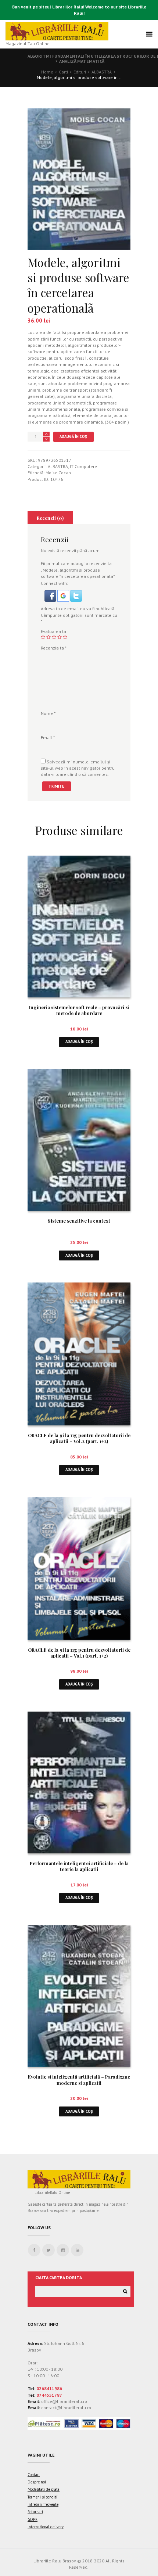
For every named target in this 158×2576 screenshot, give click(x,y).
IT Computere (83, 466)
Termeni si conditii (43, 2497)
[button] (51, 593)
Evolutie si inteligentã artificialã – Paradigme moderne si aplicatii (79, 2080)
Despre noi (37, 2482)
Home (47, 72)
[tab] (50, 518)
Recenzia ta (54, 648)
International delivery (46, 2527)
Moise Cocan (58, 473)
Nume (48, 713)
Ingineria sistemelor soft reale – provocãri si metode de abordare (79, 1010)
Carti (63, 72)
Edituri (80, 72)
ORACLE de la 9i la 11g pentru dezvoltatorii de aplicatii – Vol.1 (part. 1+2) (79, 1653)
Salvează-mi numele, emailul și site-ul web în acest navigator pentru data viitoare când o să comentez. (78, 768)
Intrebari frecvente (43, 2504)
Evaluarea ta (53, 631)
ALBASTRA (102, 72)
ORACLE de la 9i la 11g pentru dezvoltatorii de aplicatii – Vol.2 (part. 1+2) (79, 1438)
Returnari (35, 2512)
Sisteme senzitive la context (79, 1221)
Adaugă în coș (73, 436)
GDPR (33, 2519)
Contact (34, 2475)
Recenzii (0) (50, 518)
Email (48, 737)
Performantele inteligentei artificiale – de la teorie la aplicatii (79, 1866)
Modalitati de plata (44, 2489)
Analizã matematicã (82, 61)
